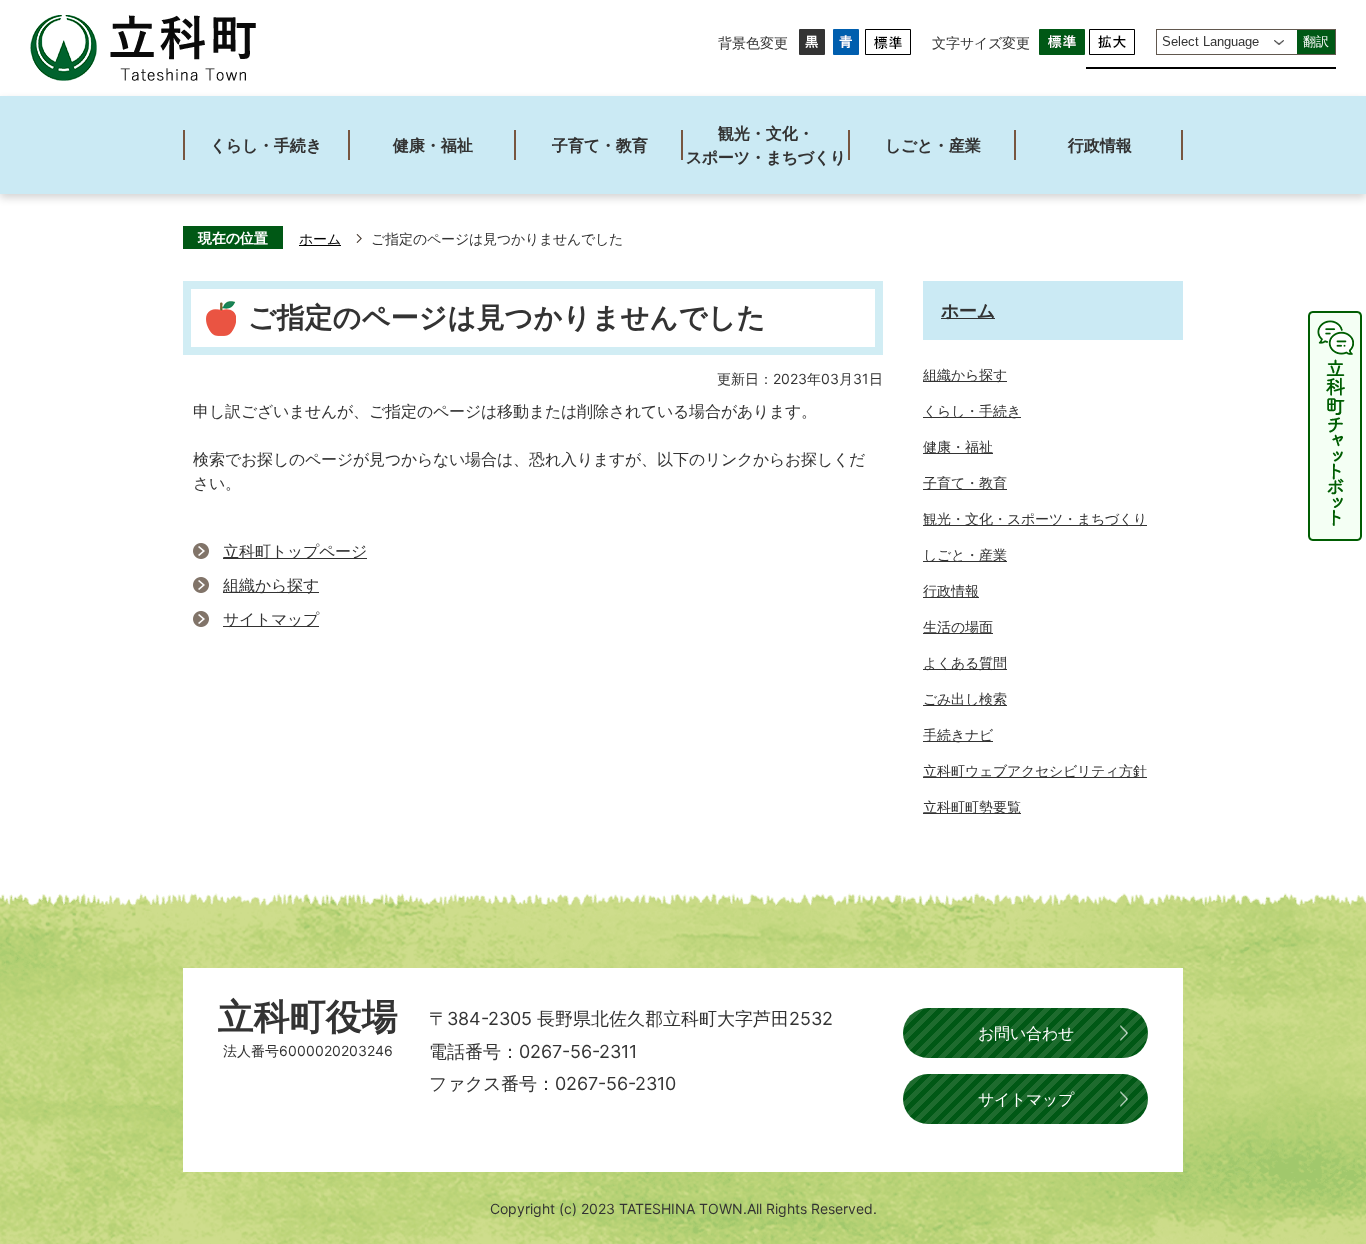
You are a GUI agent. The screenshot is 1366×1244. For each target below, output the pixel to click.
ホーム (320, 239)
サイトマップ (271, 619)
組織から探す (271, 585)
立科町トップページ (295, 551)
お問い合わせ (1026, 1033)
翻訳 (1316, 41)
